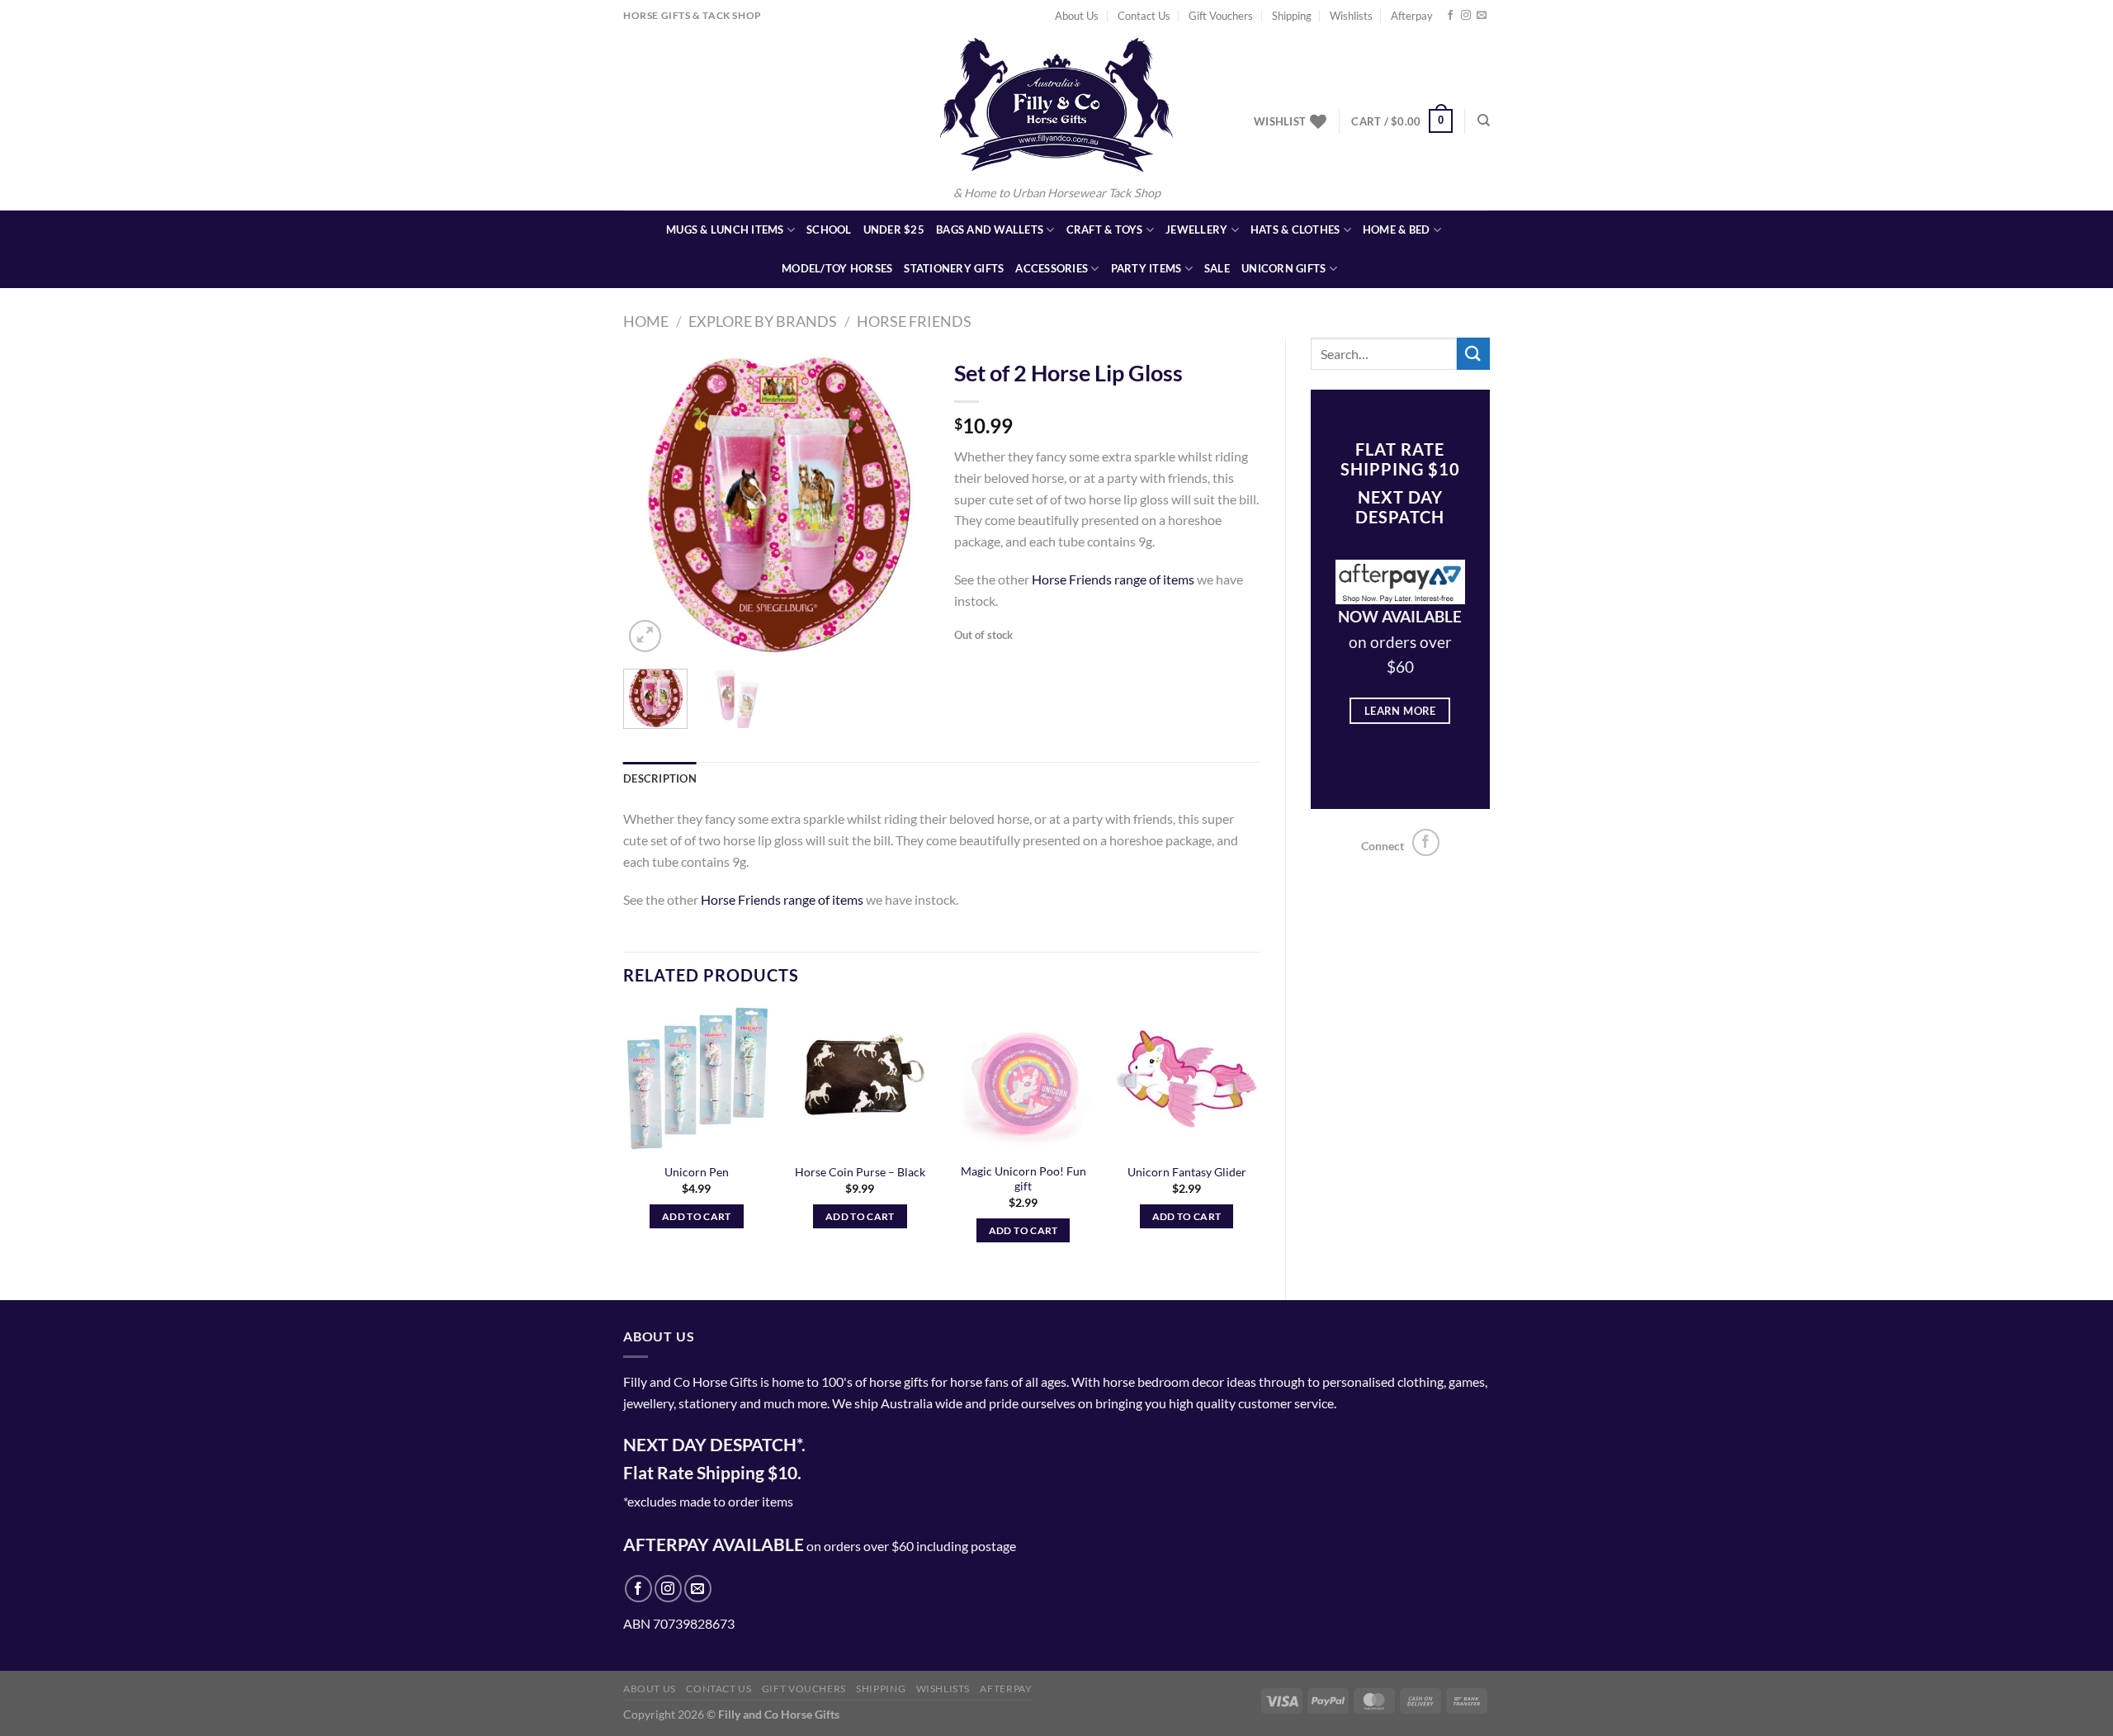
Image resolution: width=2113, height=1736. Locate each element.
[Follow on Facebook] (1450, 16)
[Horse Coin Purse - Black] (860, 1079)
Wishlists (1351, 16)
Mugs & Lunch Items (725, 229)
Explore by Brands (763, 321)
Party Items (1146, 268)
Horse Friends (914, 321)
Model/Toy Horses (837, 268)
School (829, 229)
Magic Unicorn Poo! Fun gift (1023, 1179)
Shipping (1292, 16)
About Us (1077, 16)
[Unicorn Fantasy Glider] (1186, 1079)
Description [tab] (660, 778)
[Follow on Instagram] (1466, 16)
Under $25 (894, 229)
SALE (1217, 268)
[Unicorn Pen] (697, 1079)
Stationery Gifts (954, 268)
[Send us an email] (1482, 16)
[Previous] (650, 503)
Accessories (1052, 268)
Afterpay (1412, 16)
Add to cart (697, 1216)
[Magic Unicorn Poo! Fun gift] (1023, 1079)
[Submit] (1473, 354)
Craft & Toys (1105, 229)
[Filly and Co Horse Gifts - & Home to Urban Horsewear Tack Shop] (1056, 105)
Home (646, 321)
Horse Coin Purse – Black (860, 1172)
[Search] (1484, 121)
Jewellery (1196, 229)
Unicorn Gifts (1283, 268)
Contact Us (1144, 16)
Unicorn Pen (697, 1172)
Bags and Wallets (990, 229)
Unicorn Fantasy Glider (1187, 1172)
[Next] (902, 503)
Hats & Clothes (1295, 229)
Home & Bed (1397, 229)
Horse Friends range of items (1113, 579)
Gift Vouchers (1221, 16)
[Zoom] (645, 636)
